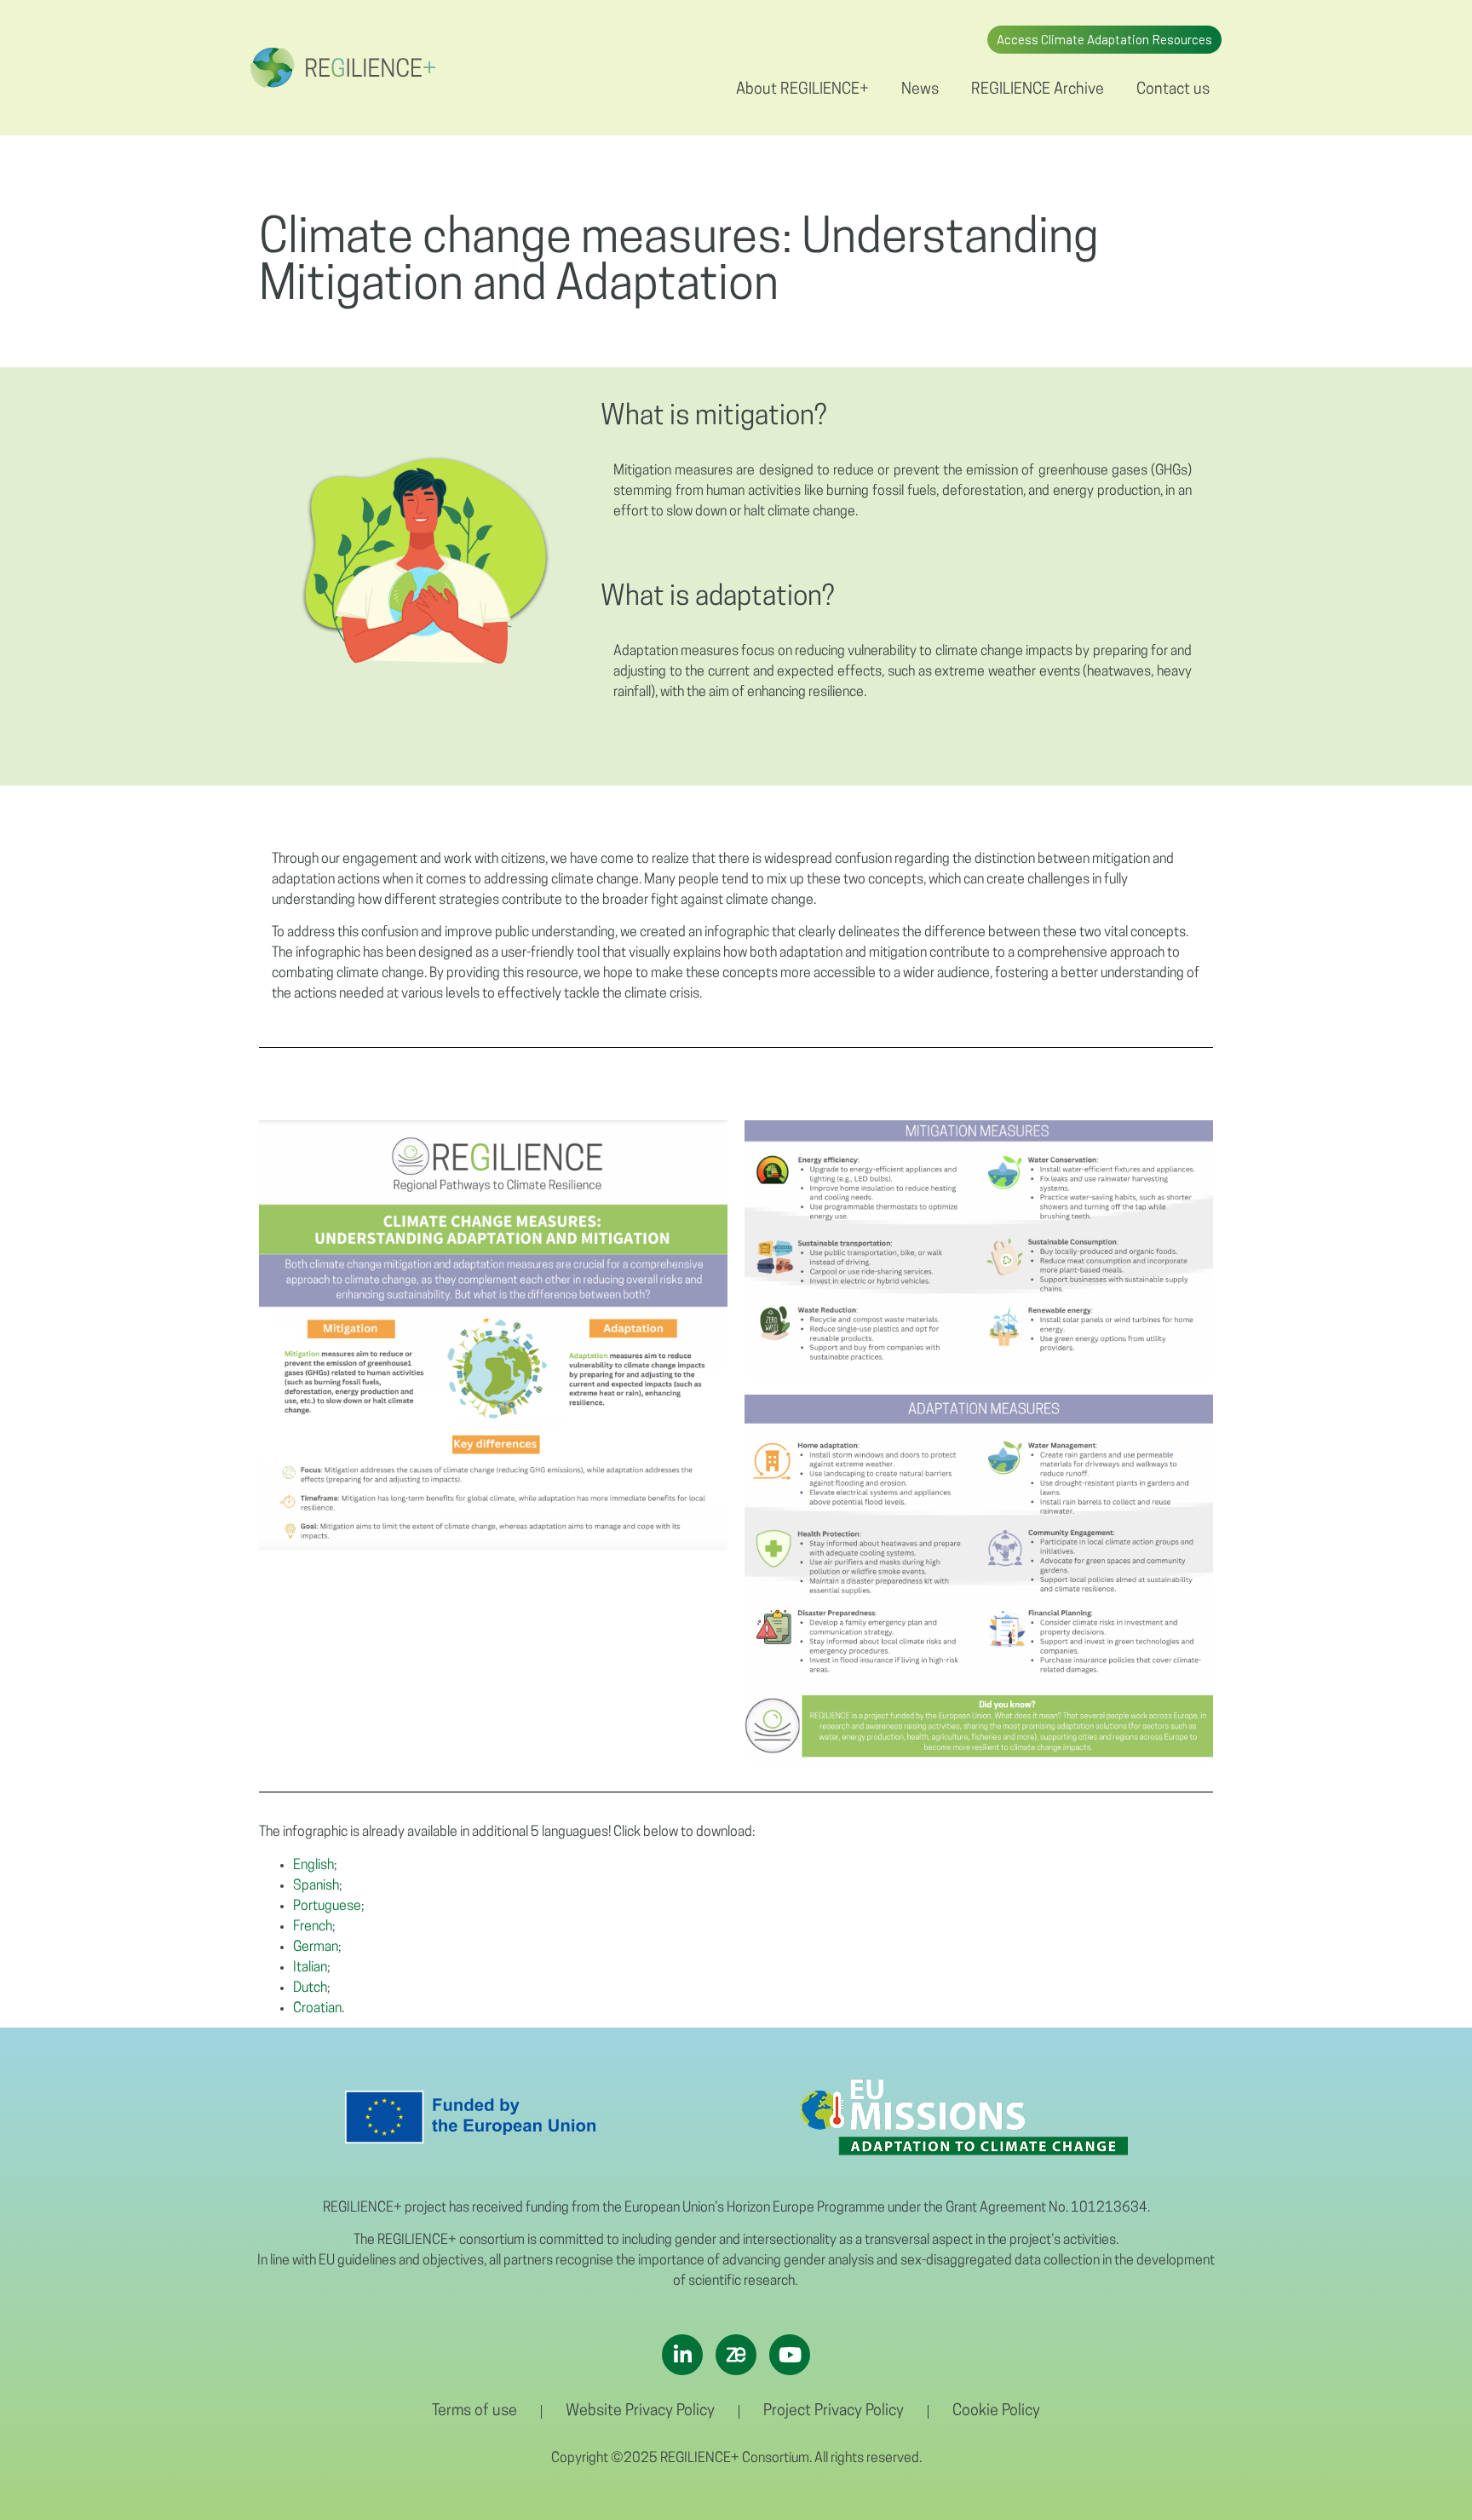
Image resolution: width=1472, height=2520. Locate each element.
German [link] (316, 1948)
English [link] (313, 1866)
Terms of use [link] (474, 2412)
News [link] (920, 90)
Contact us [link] (1173, 90)
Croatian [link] (317, 2009)
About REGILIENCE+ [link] (802, 90)
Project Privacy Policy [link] (834, 2412)
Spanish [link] (316, 1886)
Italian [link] (310, 1968)
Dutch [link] (310, 1988)
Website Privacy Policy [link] (640, 2412)
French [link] (313, 1927)
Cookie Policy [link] (996, 2412)
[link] (343, 68)
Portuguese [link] (327, 1907)
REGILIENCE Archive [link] (1038, 90)
